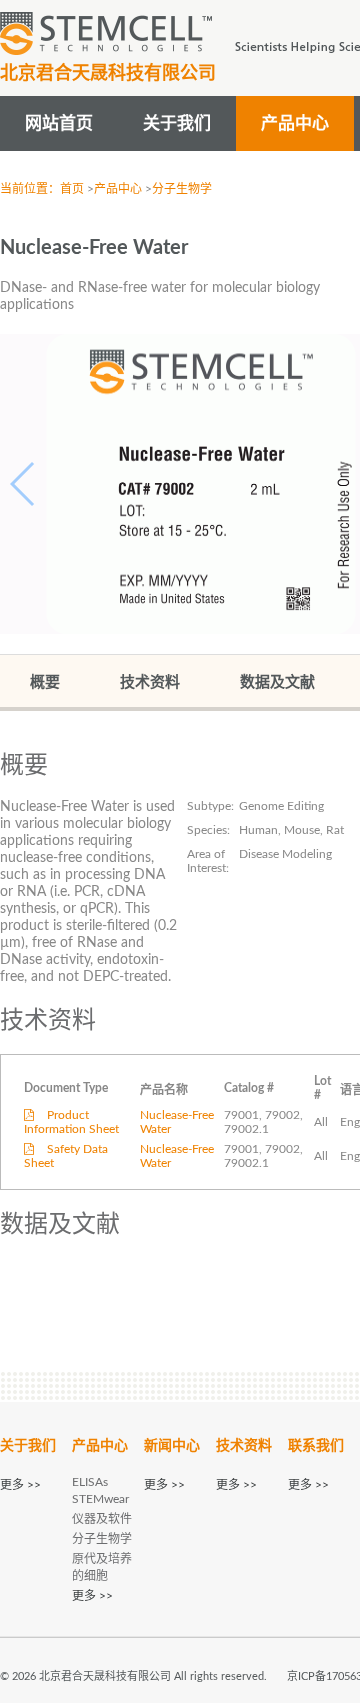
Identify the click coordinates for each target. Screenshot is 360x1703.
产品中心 (118, 189)
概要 (45, 682)
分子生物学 (182, 189)
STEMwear (100, 1499)
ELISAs (90, 1482)
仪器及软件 (102, 1519)
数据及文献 (277, 682)
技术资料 (150, 682)
